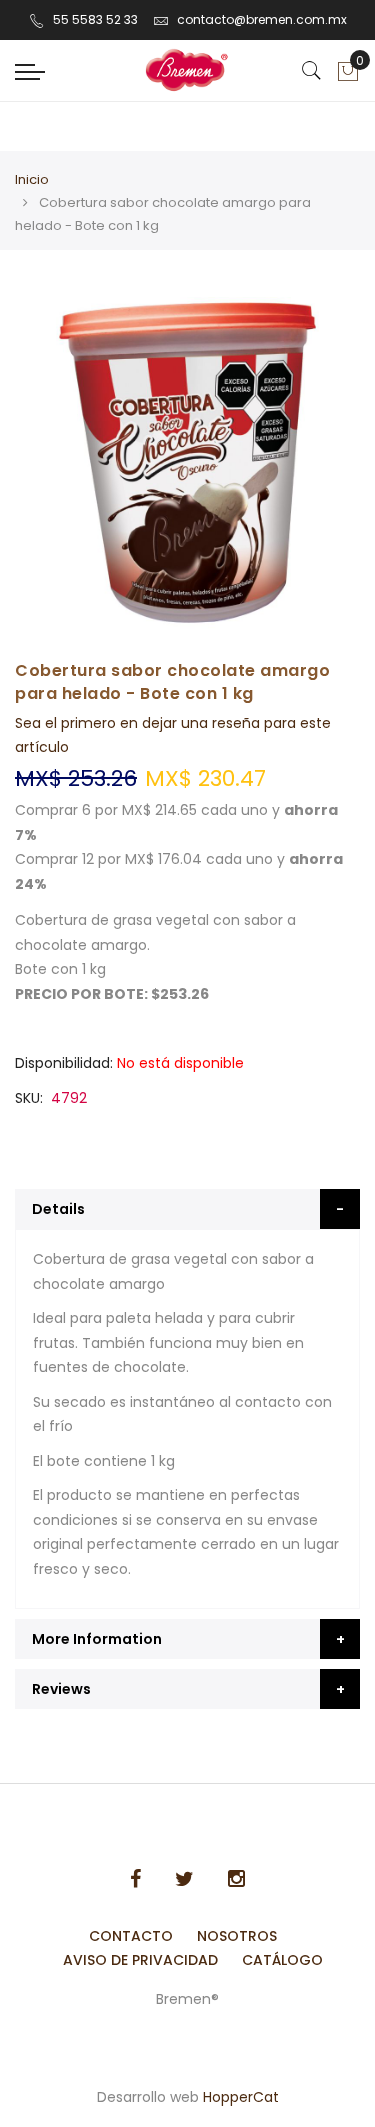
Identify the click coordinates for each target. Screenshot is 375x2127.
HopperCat (241, 2097)
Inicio (32, 179)
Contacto (131, 1936)
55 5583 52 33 (95, 19)
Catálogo (282, 1960)
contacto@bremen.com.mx (262, 19)
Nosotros (237, 1936)
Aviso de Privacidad (140, 1960)
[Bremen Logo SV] (187, 70)
